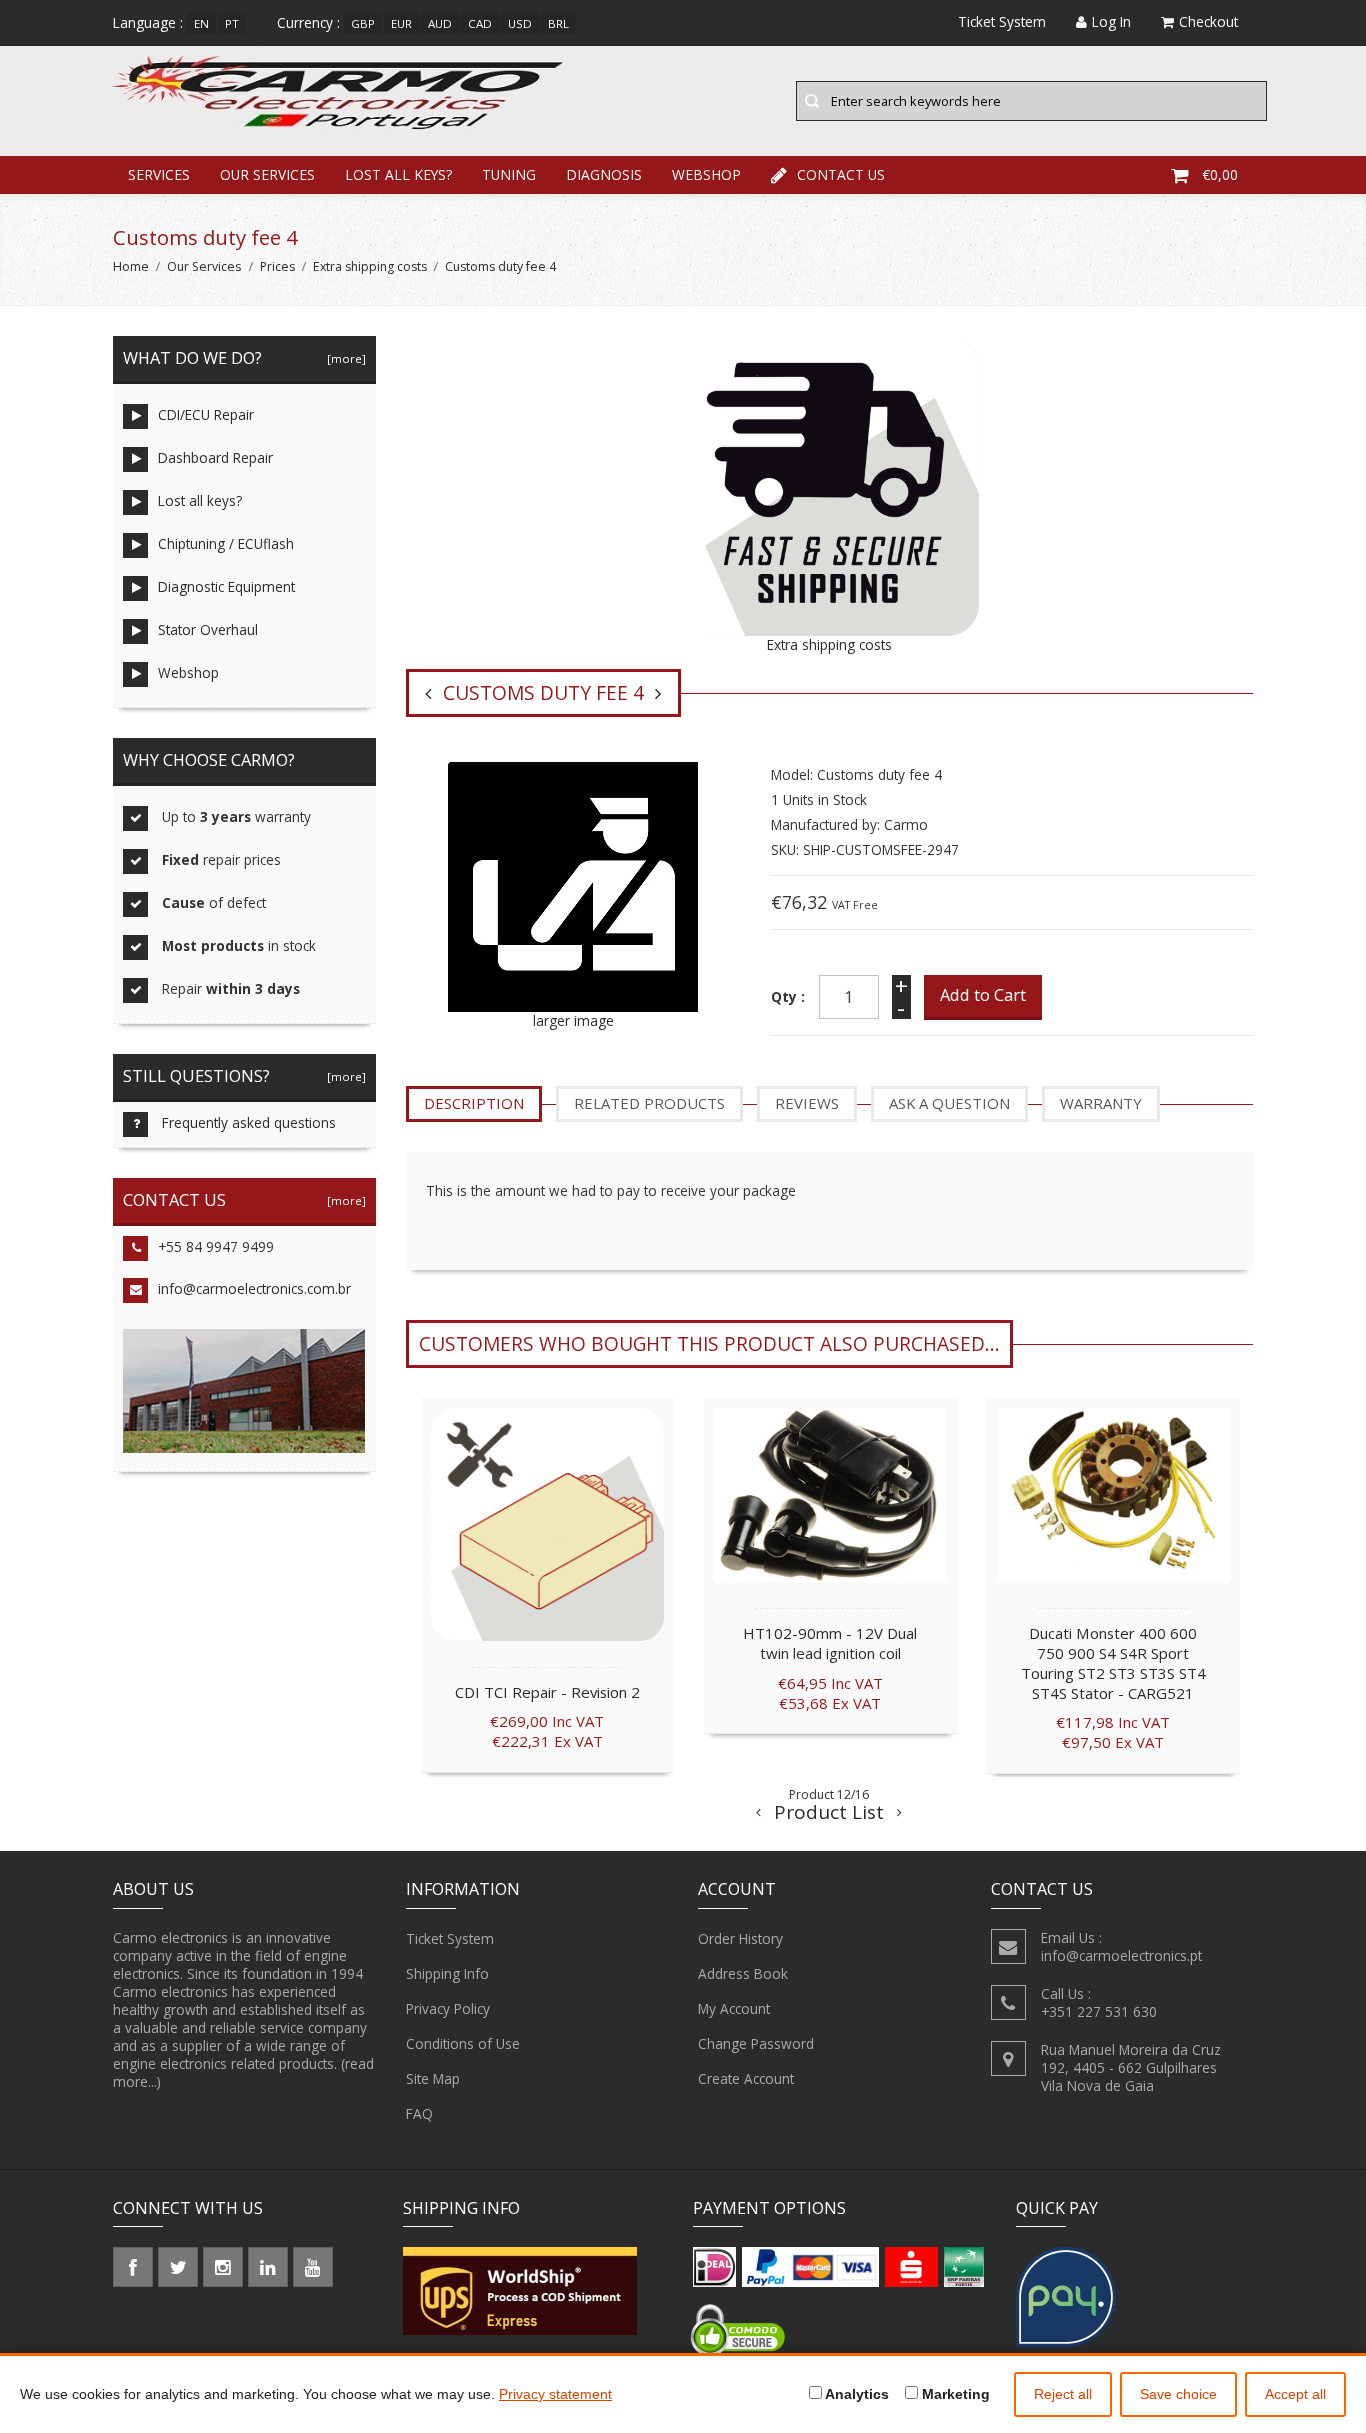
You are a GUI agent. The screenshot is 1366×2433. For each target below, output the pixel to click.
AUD (440, 23)
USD (520, 23)
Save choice (1178, 2394)
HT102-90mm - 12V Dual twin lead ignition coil (830, 1643)
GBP (363, 23)
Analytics (855, 2394)
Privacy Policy (448, 2008)
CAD (480, 23)
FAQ (419, 2113)
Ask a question (949, 1103)
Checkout (1208, 21)
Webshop (706, 174)
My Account (734, 2008)
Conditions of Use (463, 2043)
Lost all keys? (398, 174)
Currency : (308, 22)
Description (474, 1103)
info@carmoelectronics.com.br (254, 1288)
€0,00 (1220, 174)
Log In (1111, 21)
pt (232, 23)
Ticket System (450, 1938)
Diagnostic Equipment (226, 586)
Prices (277, 266)
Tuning (509, 174)
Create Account (746, 2078)
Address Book (743, 1973)
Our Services (267, 174)
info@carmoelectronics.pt (1121, 1955)
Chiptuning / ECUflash (226, 543)
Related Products (649, 1103)
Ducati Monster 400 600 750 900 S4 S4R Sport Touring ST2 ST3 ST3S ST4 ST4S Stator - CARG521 (1113, 1662)
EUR (401, 23)
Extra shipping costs (370, 266)
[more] (343, 358)
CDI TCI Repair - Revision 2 (547, 1692)
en (201, 23)
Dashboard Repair (215, 457)
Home (131, 266)
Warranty (1101, 1103)
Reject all (1063, 2394)
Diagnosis (604, 174)
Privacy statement (555, 2394)
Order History (740, 1938)
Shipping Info (447, 1973)
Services (159, 174)
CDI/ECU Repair (206, 414)
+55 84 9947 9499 (216, 1246)
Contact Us (841, 174)
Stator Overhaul (208, 629)
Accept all (1295, 2394)
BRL (558, 23)
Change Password (756, 2043)
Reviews (807, 1103)
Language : (148, 22)
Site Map (433, 2078)
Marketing (954, 2394)
